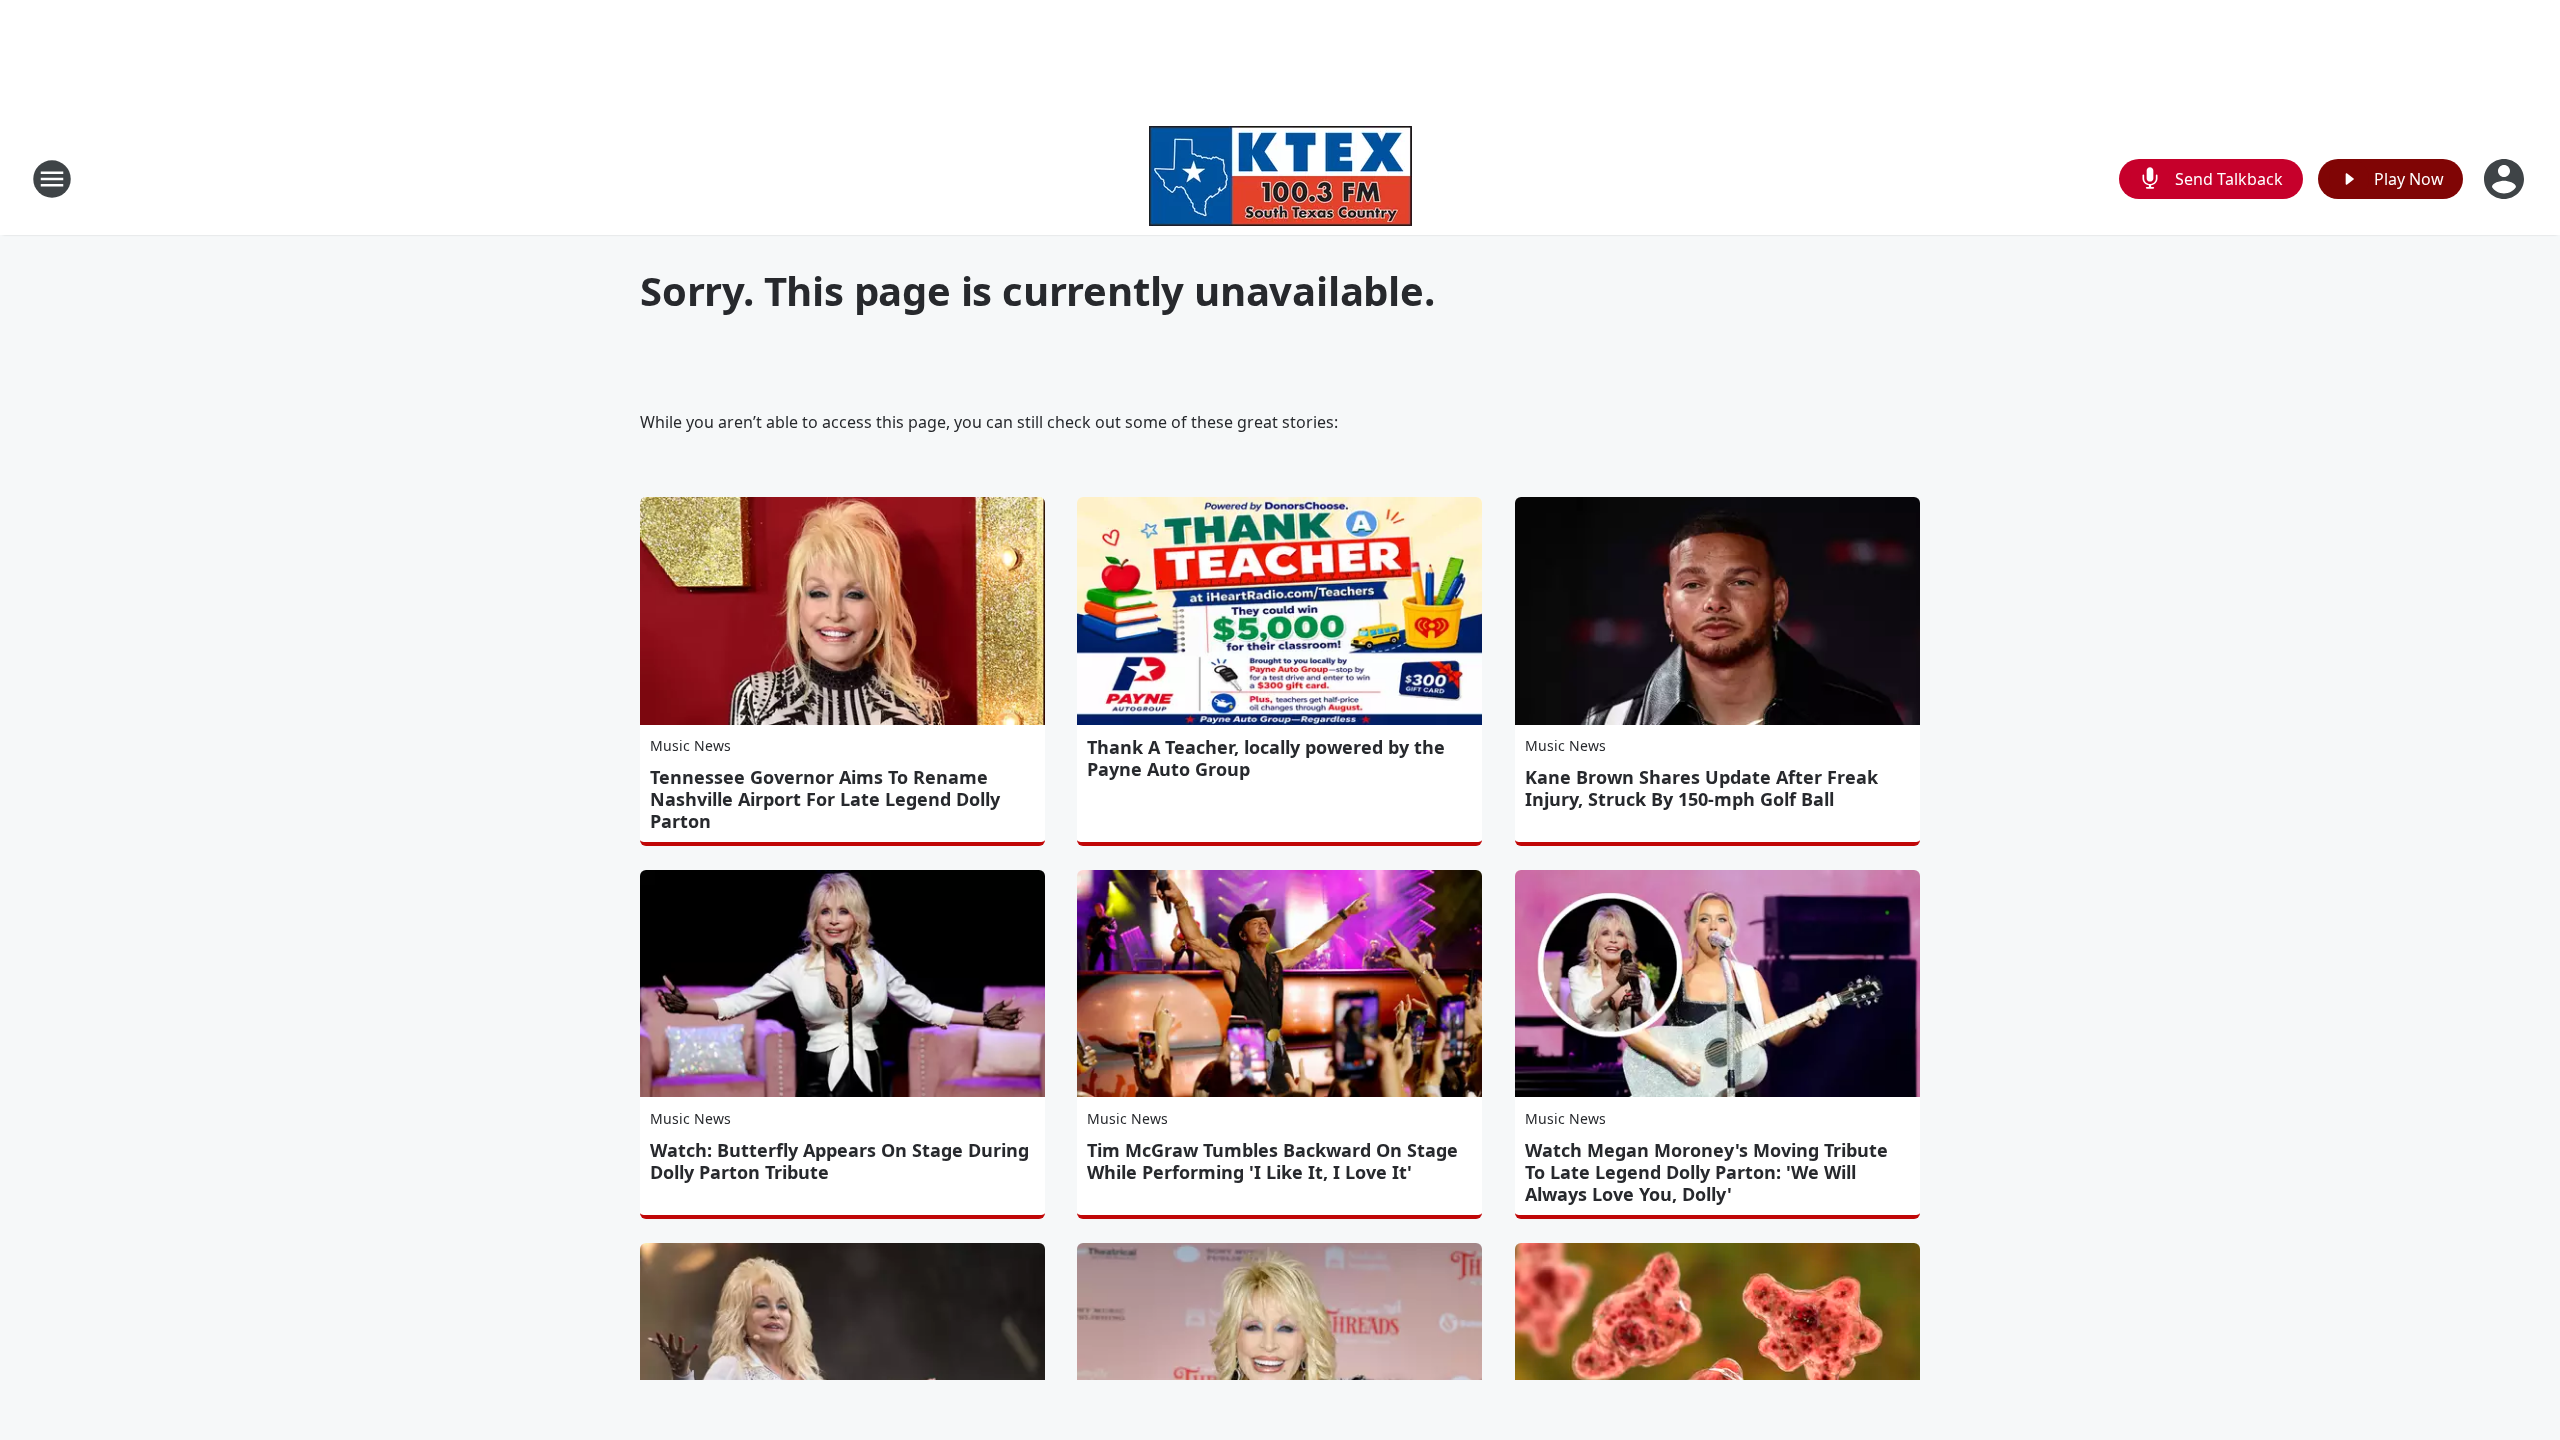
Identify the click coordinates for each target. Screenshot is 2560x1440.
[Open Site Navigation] (52, 179)
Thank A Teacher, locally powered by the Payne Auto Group (1266, 758)
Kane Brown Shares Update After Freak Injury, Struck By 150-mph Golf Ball (1701, 788)
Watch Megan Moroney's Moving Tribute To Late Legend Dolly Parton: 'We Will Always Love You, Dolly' (1706, 1172)
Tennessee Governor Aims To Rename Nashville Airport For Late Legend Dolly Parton (825, 799)
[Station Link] (1280, 178)
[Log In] (2506, 179)
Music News (690, 745)
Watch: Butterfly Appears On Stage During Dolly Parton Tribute (839, 1161)
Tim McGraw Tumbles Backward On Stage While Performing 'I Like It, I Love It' (1272, 1161)
